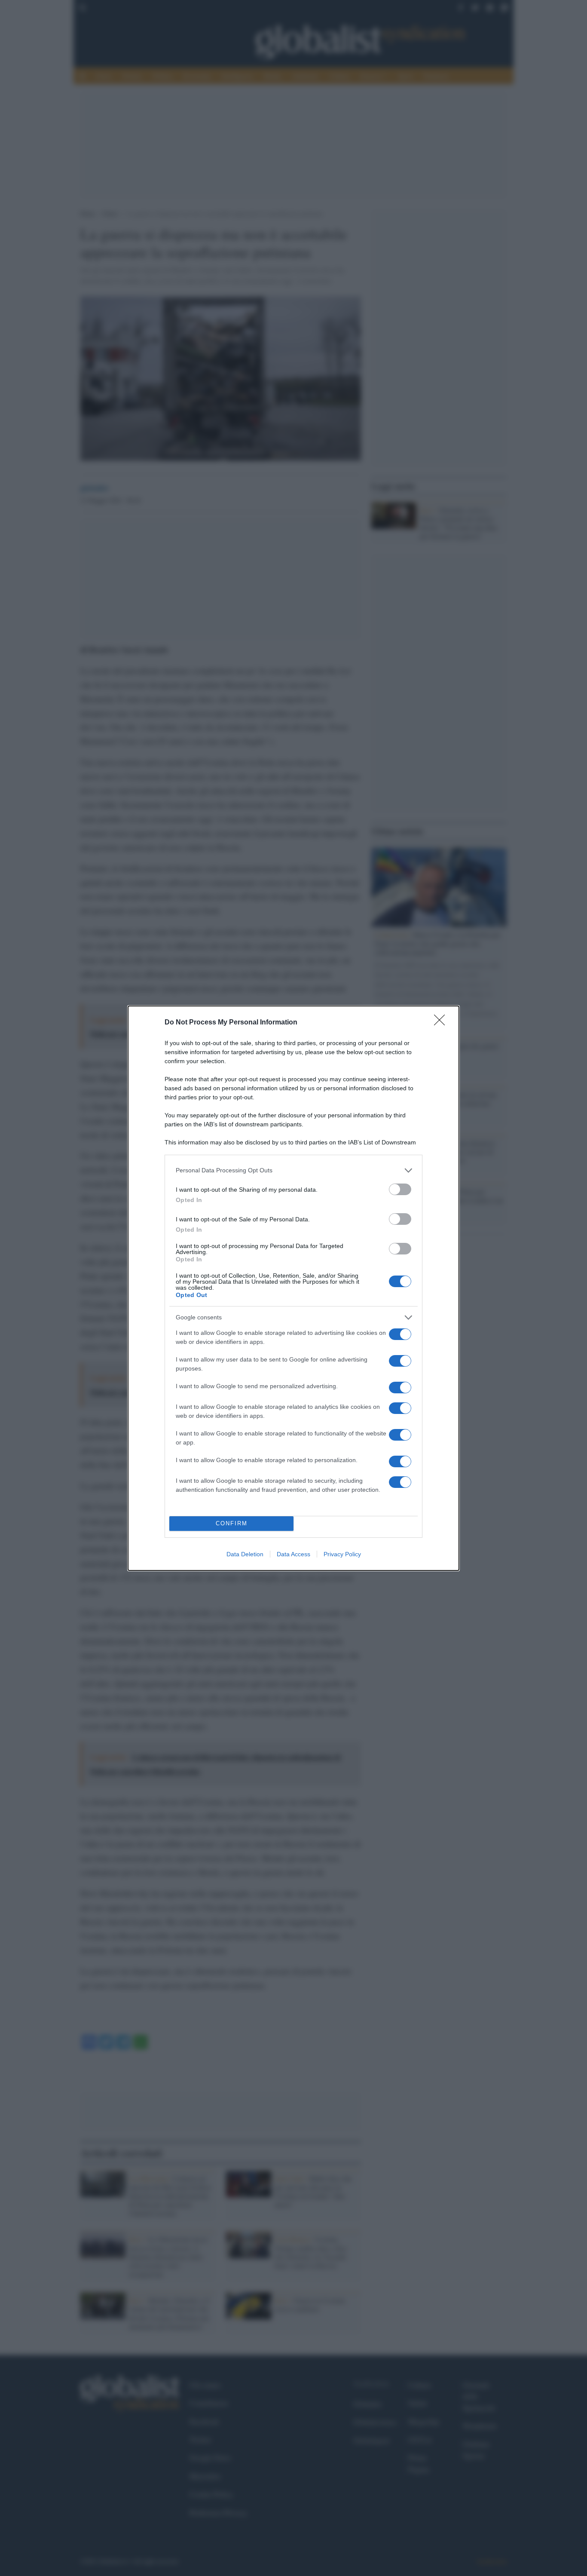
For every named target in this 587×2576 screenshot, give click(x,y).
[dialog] (293, 1288)
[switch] (400, 1189)
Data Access (293, 1554)
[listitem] (293, 1170)
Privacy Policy (342, 1554)
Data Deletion (245, 1554)
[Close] (442, 1023)
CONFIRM (232, 1523)
